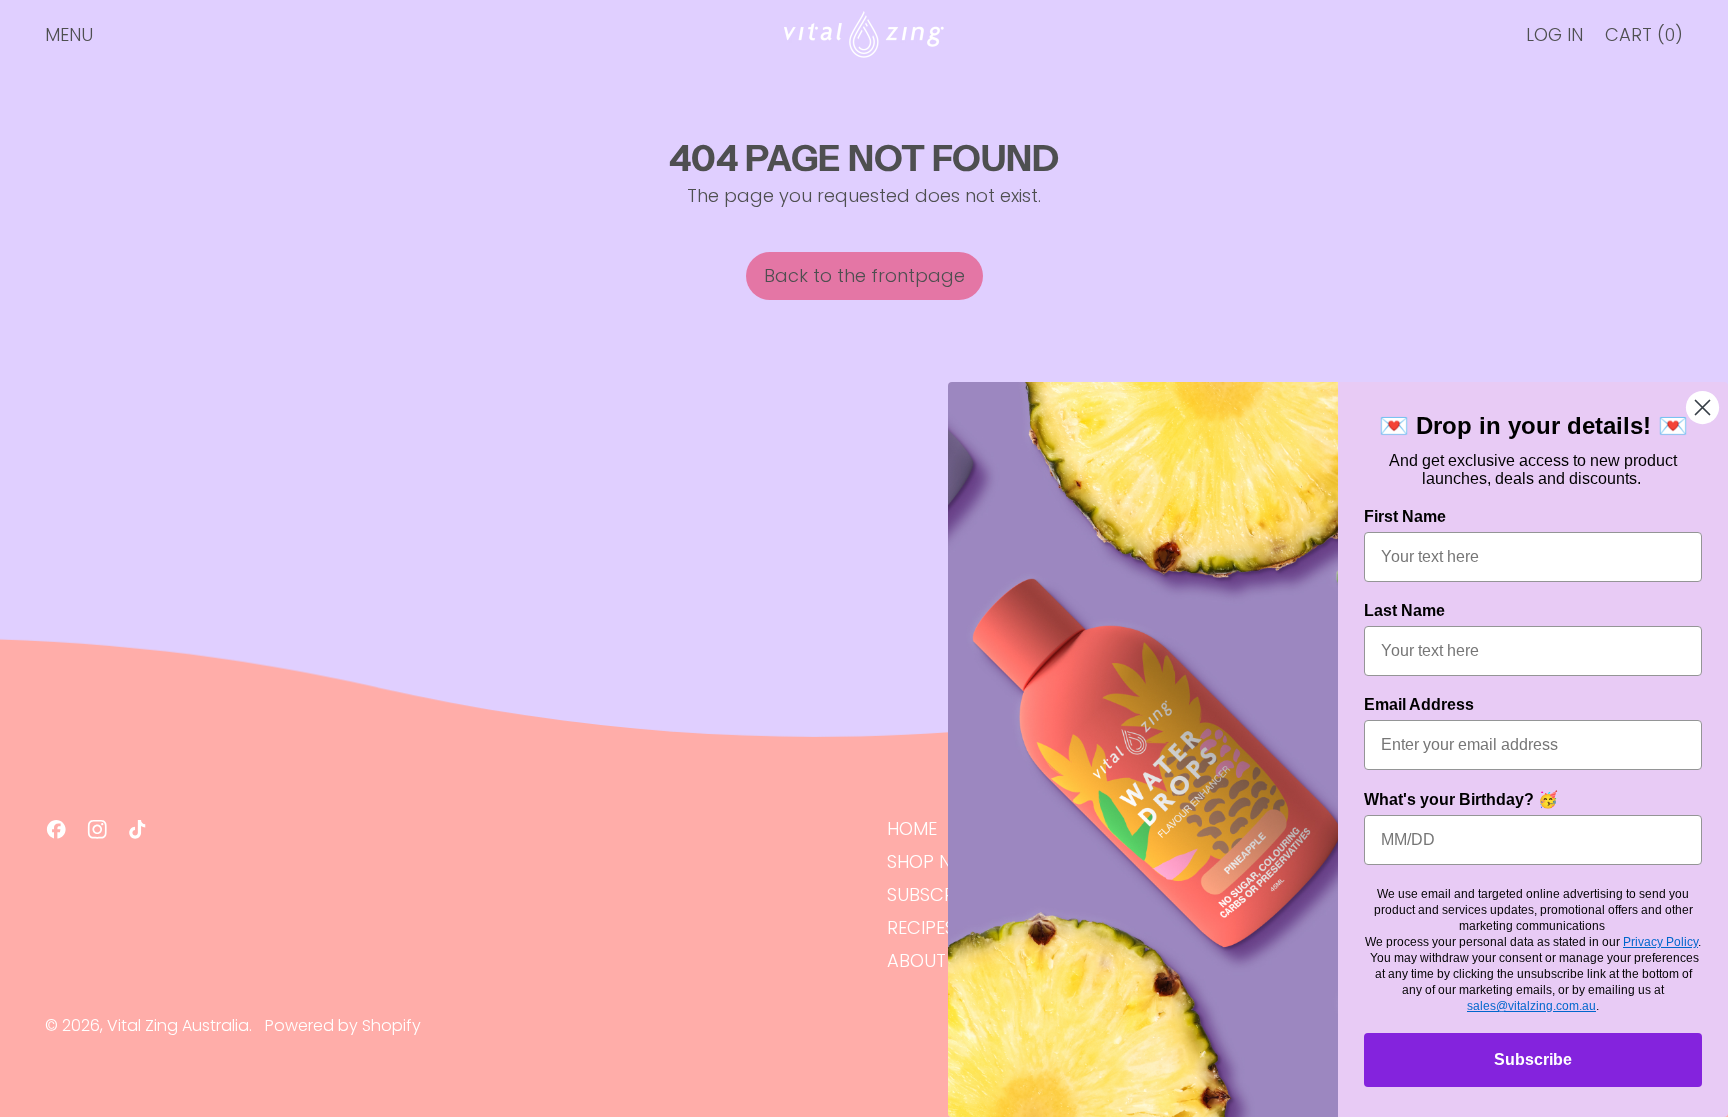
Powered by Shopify (343, 1025)
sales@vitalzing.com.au (1531, 1006)
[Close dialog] (1702, 407)
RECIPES (921, 927)
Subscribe (1533, 1059)
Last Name (1404, 610)
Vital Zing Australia (178, 1025)
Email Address (1419, 704)
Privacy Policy (1660, 942)
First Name (1405, 516)
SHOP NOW (934, 861)
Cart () (1643, 39)
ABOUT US (930, 960)
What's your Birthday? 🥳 (1461, 799)
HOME (912, 828)
